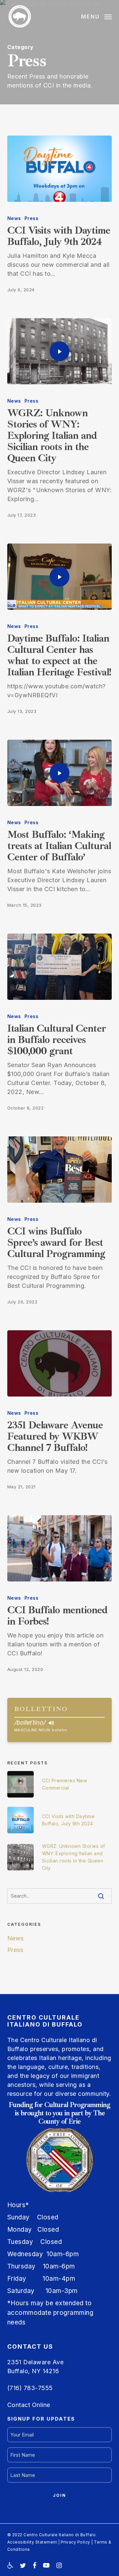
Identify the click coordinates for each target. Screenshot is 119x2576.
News (14, 218)
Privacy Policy (76, 2542)
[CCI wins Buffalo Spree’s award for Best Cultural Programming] (60, 1170)
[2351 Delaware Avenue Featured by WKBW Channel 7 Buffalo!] (60, 1363)
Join (59, 2495)
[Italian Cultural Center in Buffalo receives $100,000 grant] (60, 967)
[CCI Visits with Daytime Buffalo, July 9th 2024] (60, 169)
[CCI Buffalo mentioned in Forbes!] (60, 1548)
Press (32, 218)
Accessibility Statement (32, 2542)
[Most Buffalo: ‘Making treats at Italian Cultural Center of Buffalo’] (60, 773)
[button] (96, 16)
